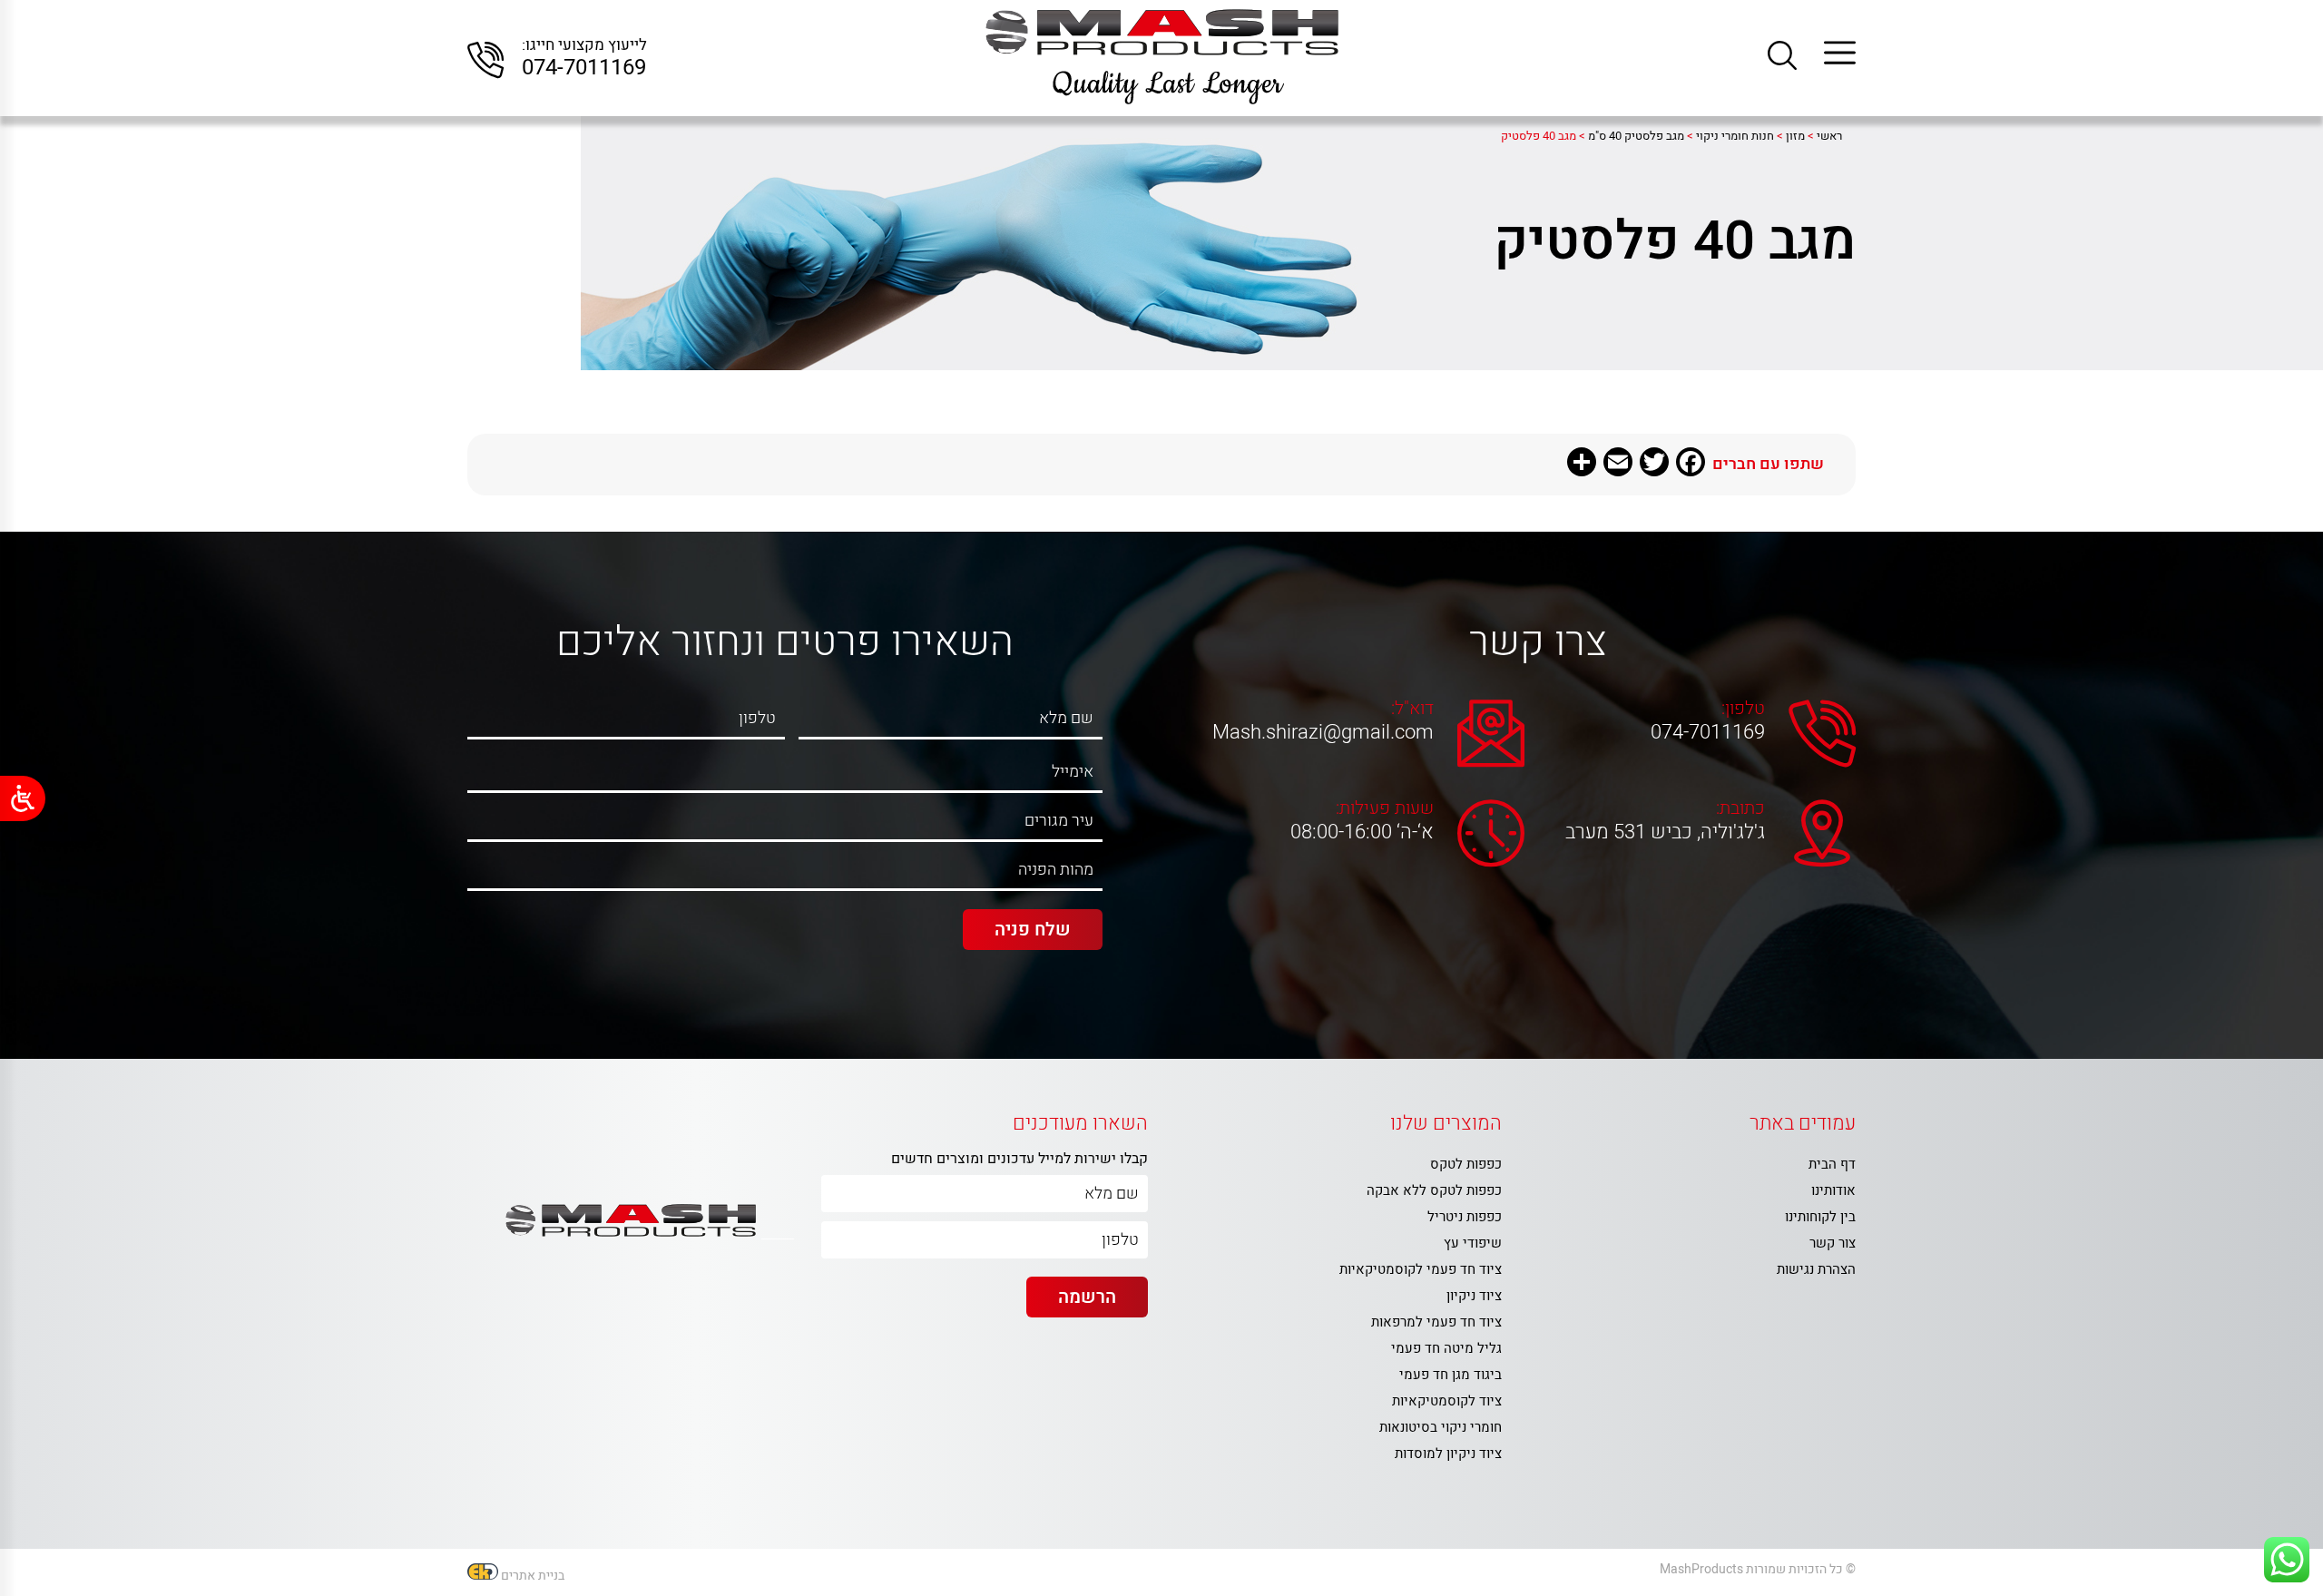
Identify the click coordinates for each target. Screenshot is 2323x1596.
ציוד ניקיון (1474, 1296)
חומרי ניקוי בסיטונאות (1441, 1427)
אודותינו (1833, 1190)
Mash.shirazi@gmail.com (1327, 732)
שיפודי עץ (1473, 1243)
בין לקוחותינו (1820, 1217)
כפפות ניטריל (1465, 1217)
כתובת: (1740, 808)
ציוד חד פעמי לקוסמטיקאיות (1421, 1269)
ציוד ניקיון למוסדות (1448, 1454)
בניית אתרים (533, 1576)
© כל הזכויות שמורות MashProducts (1758, 1569)
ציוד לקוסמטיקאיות (1447, 1401)
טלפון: (1743, 709)
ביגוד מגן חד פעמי (1451, 1375)
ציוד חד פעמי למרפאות (1436, 1322)
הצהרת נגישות (1816, 1269)
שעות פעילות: (1385, 808)
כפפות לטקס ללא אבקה (1434, 1190)
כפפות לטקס (1466, 1164)
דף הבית (1832, 1164)
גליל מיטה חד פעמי (1446, 1348)
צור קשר (1833, 1243)
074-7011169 (584, 68)
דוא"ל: (1412, 709)
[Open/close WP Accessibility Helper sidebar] (23, 798)
